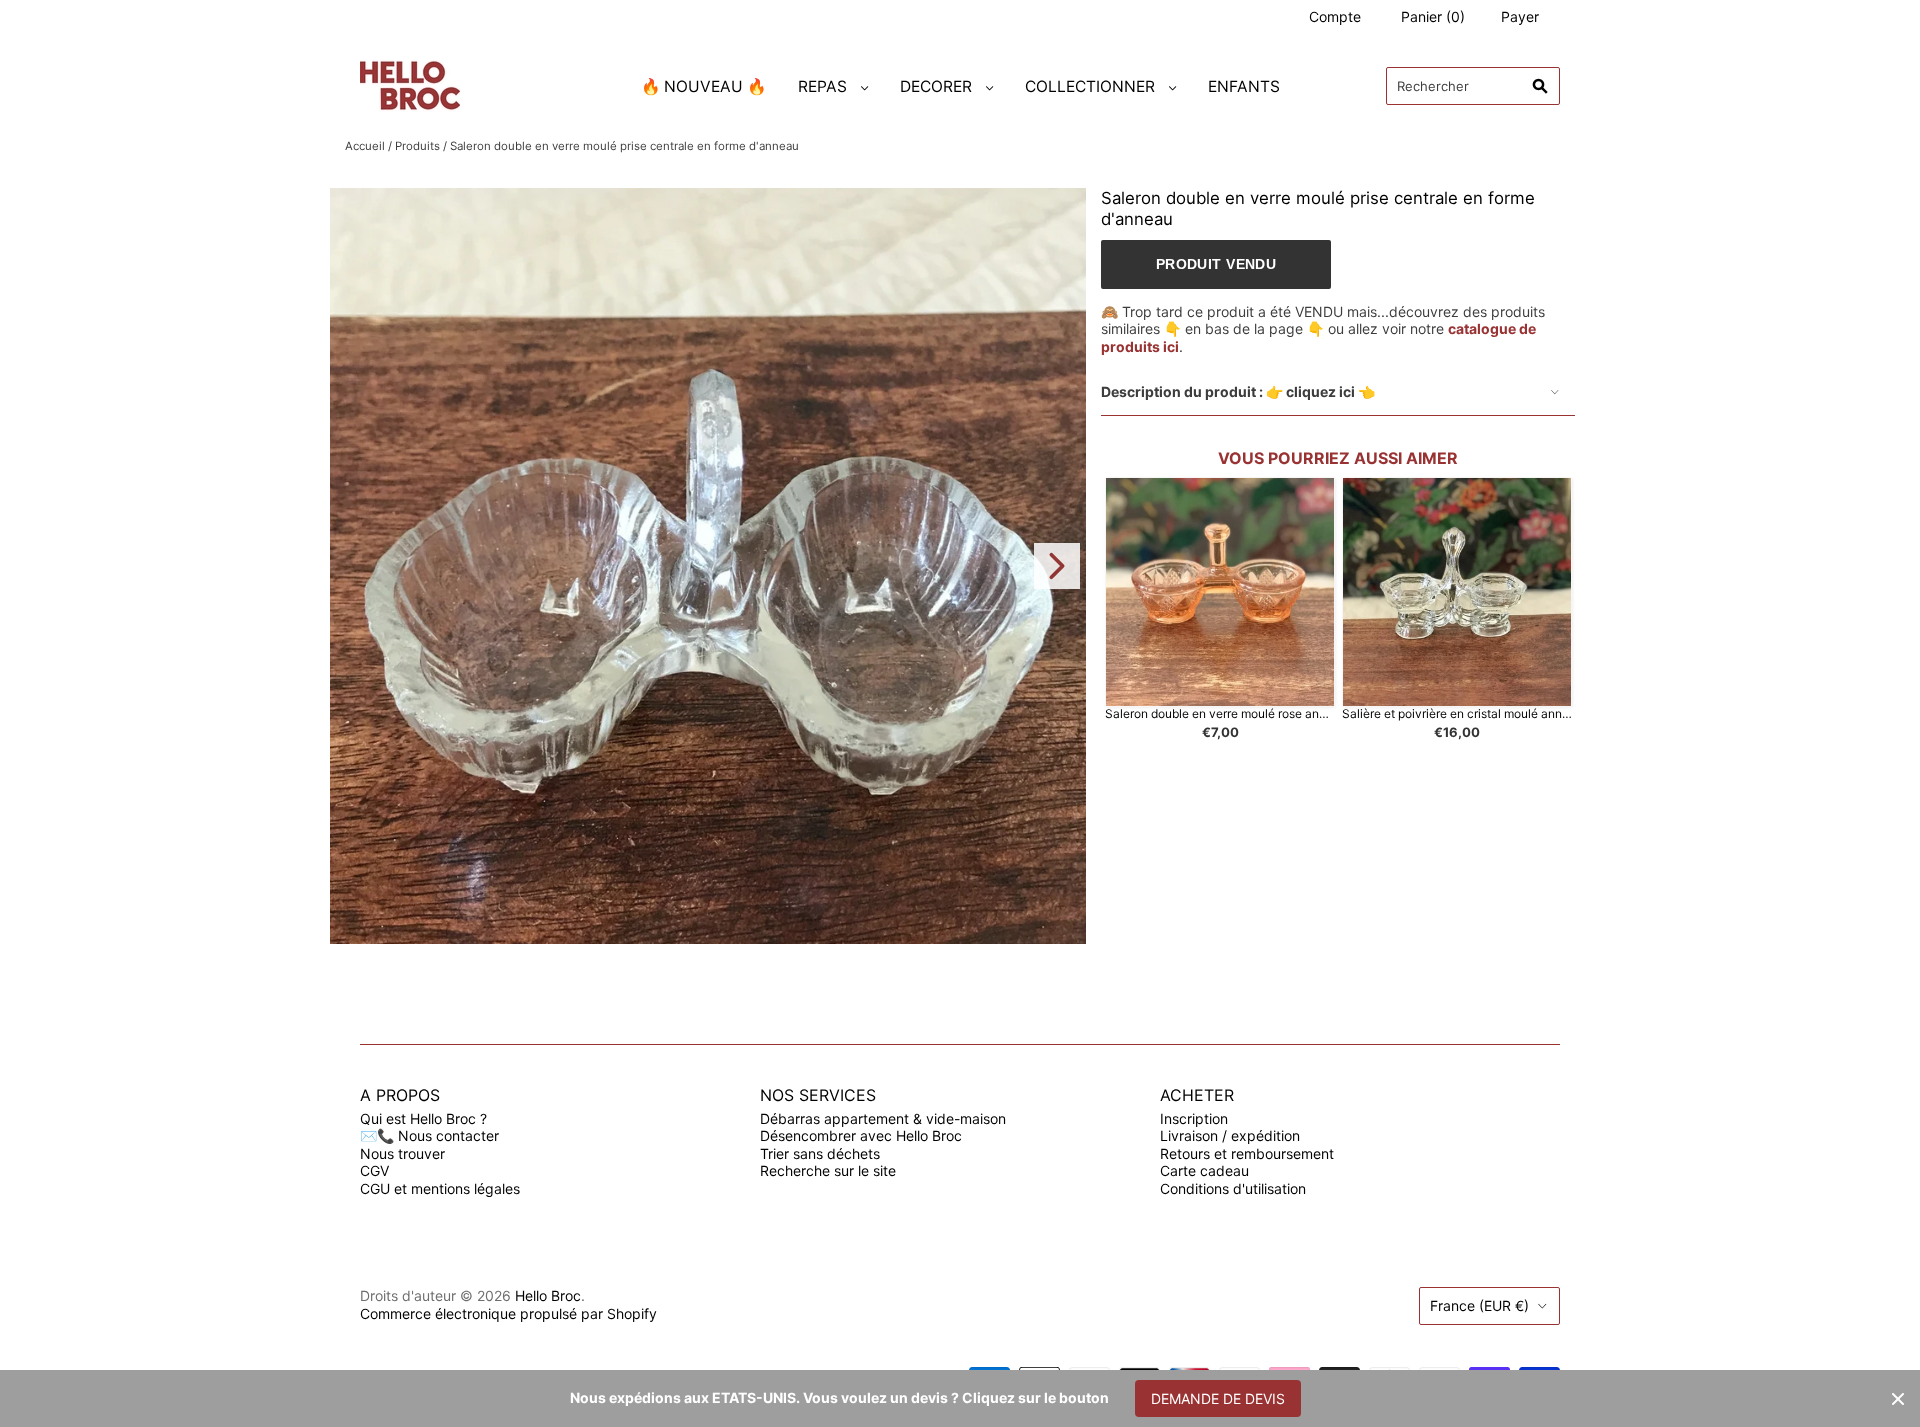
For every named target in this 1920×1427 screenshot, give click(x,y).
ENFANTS (1244, 86)
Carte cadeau (1204, 1170)
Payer (1520, 16)
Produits (417, 146)
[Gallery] (708, 566)
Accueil (365, 146)
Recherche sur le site (828, 1170)
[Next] (1057, 566)
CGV (374, 1170)
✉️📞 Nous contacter (429, 1135)
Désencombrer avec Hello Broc (861, 1135)
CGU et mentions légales (440, 1188)
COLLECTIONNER (1090, 86)
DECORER (936, 86)
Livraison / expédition (1230, 1135)
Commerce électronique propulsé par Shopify (508, 1313)
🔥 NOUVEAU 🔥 (703, 86)
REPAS (822, 86)
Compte (1335, 16)
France (1479, 1305)
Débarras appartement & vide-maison (883, 1118)
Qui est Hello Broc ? (423, 1118)
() (1433, 16)
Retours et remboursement (1247, 1153)
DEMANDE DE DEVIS (1218, 1398)
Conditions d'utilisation (1233, 1188)
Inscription (1194, 1118)
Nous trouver (402, 1153)
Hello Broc (548, 1295)
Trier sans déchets (820, 1153)
